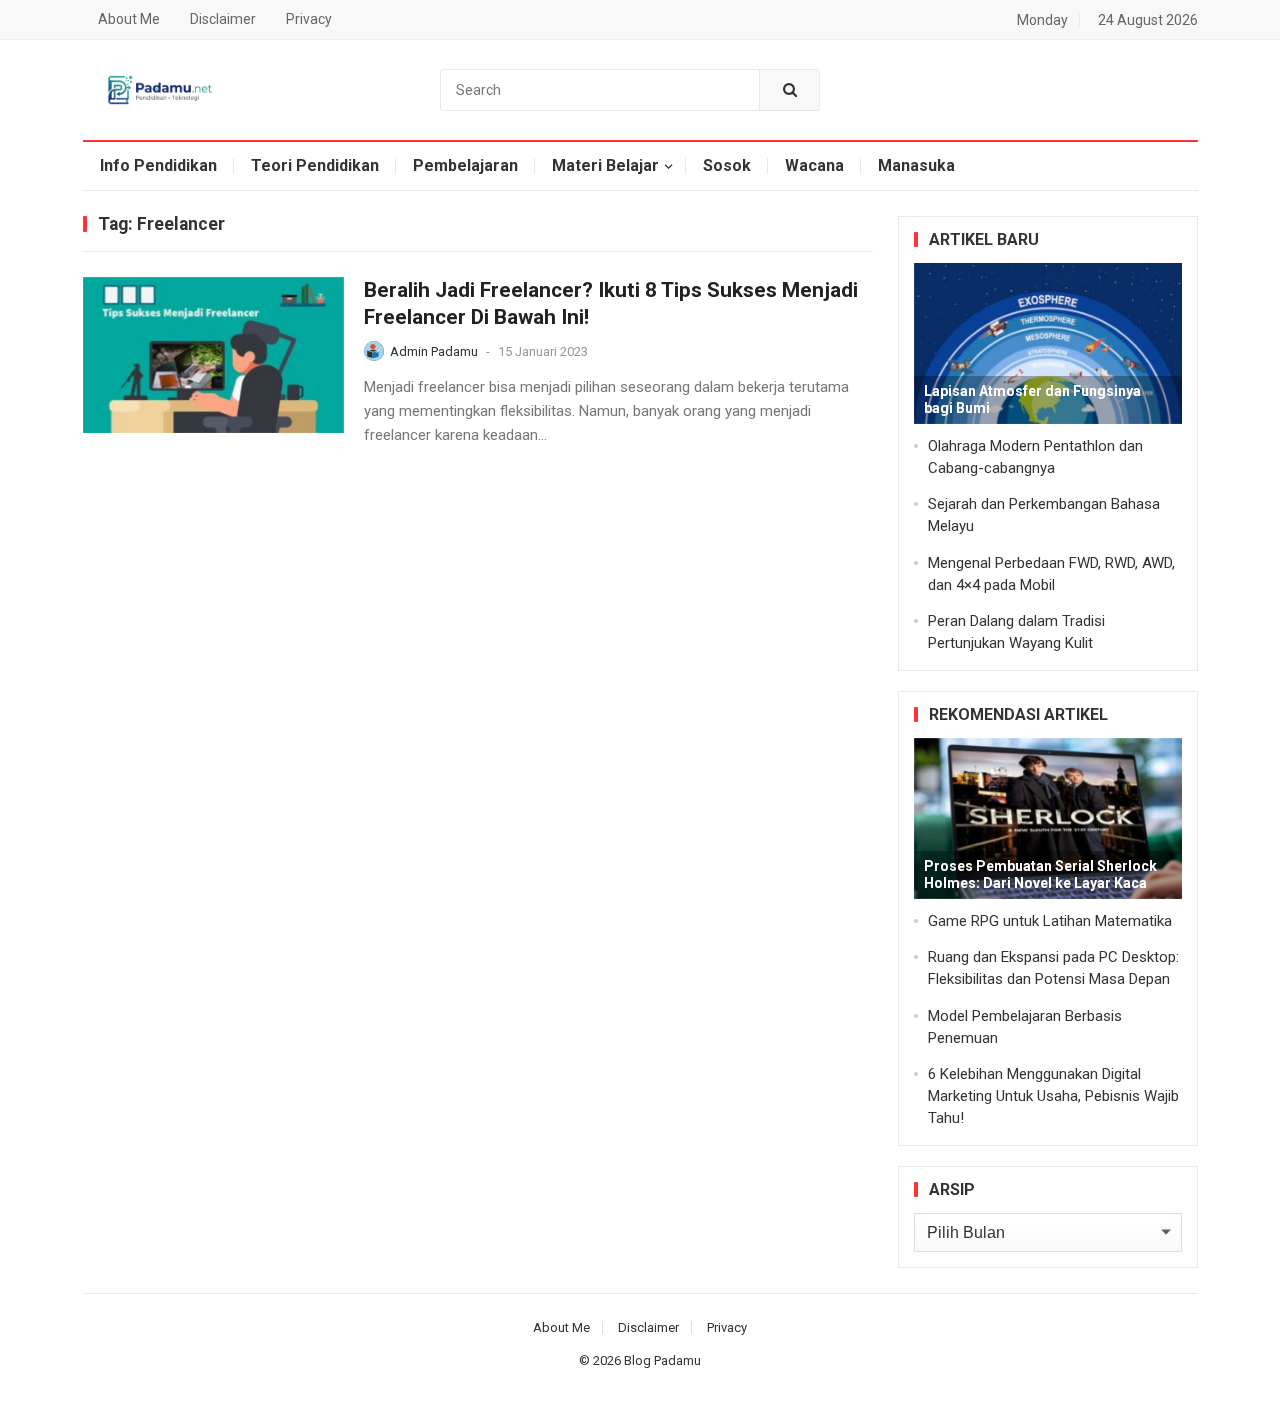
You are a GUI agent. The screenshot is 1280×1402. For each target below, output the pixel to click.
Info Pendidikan (158, 165)
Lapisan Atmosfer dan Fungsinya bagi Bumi (1032, 399)
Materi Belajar (605, 165)
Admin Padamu (434, 351)
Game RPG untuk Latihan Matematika (1050, 921)
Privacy (309, 19)
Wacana (814, 165)
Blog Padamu (662, 1360)
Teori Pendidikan (315, 165)
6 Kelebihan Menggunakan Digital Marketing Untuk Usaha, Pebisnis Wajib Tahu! (1053, 1096)
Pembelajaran (465, 165)
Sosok (727, 165)
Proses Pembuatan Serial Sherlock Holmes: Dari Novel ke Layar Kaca (1040, 874)
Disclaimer (223, 19)
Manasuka (916, 165)
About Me (129, 19)
